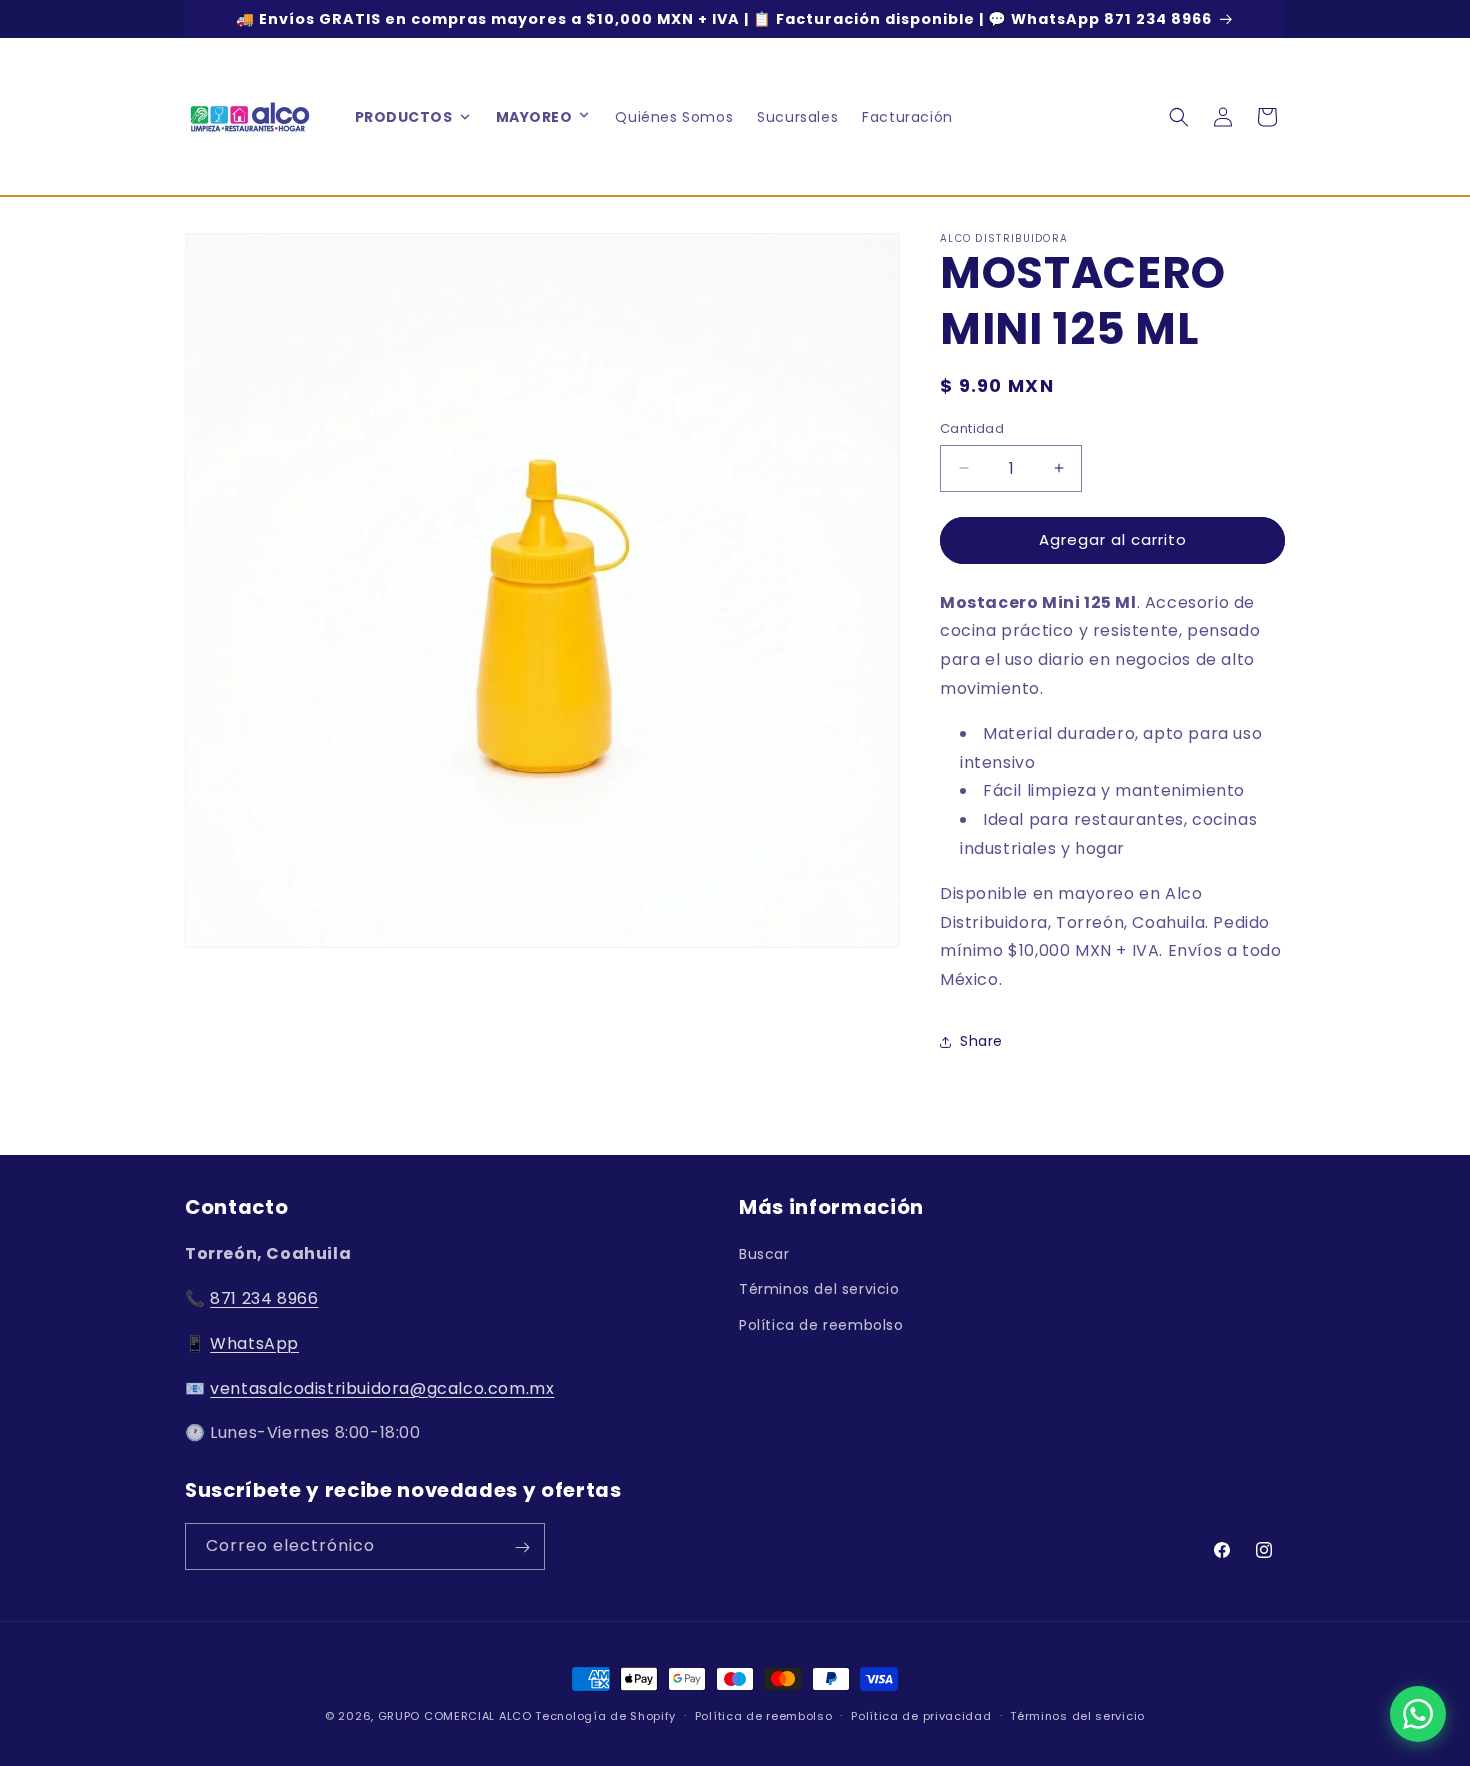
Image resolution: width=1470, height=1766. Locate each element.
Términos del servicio (819, 1290)
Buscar (764, 1254)
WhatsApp (254, 1343)
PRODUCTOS (404, 117)
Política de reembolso (821, 1325)
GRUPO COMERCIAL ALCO (455, 1716)
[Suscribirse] (522, 1547)
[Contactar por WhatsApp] (1418, 1714)
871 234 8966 (264, 1298)
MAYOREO (534, 117)
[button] (584, 117)
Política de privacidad (921, 1715)
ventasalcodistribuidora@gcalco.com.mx (382, 1388)
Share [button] (981, 1042)
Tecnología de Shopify (605, 1716)
